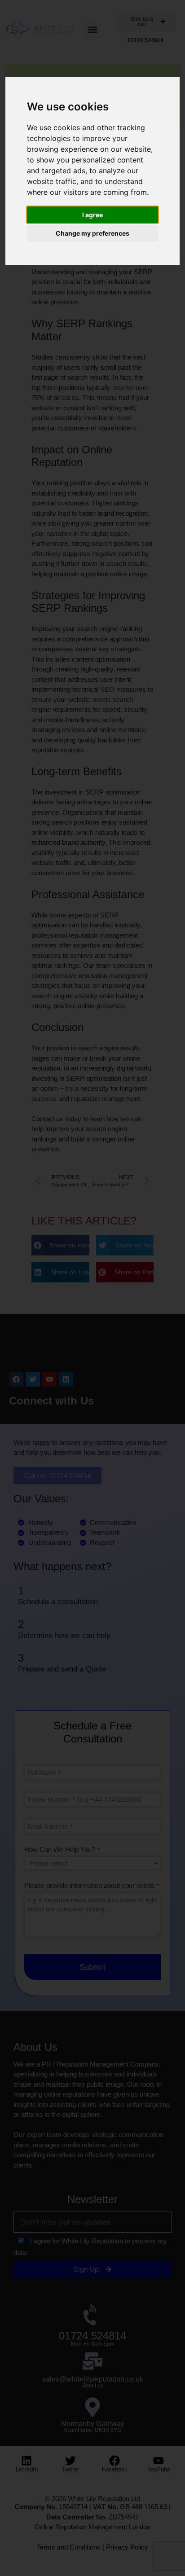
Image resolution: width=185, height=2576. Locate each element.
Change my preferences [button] (92, 233)
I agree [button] (92, 215)
